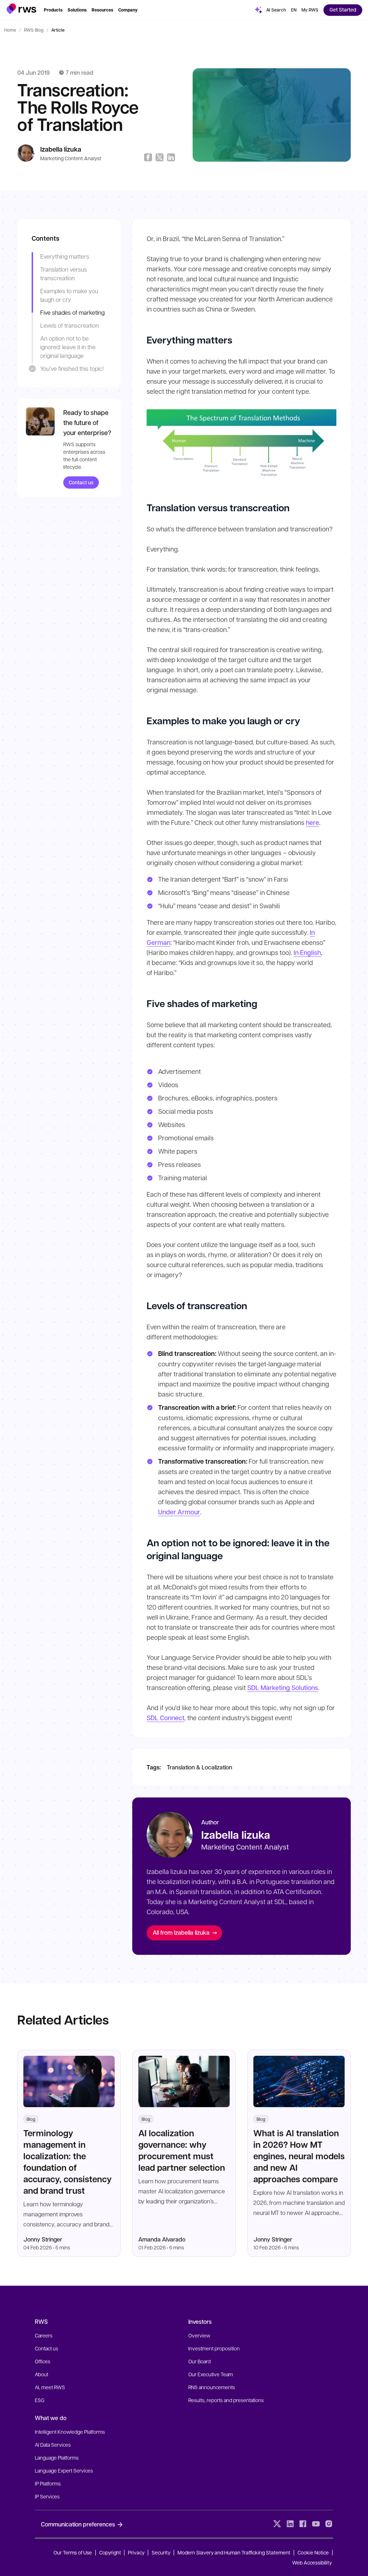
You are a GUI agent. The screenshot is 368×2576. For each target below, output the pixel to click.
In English (307, 952)
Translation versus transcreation (64, 274)
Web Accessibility (312, 2562)
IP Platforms (48, 2483)
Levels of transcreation (70, 325)
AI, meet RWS (50, 2387)
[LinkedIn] (290, 2524)
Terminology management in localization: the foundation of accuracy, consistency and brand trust (68, 2162)
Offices (43, 2361)
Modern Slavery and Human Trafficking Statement (234, 2552)
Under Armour (179, 1512)
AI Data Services (53, 2445)
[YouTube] (316, 2524)
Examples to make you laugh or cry (69, 295)
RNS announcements (212, 2387)
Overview (199, 2335)
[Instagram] (329, 2524)
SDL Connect (165, 1718)
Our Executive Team (211, 2374)
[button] (21, 9)
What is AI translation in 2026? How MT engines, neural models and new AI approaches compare (299, 2156)
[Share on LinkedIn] (171, 157)
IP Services (47, 2496)
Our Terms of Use (73, 2552)
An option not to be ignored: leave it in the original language (68, 347)
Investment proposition (214, 2348)
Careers (44, 2335)
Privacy (136, 2552)
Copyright (111, 2552)
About (42, 2374)
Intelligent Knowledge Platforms (70, 2432)
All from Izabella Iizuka (181, 1932)
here (312, 822)
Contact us (81, 482)
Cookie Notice (313, 2552)
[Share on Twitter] (160, 157)
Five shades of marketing (72, 312)
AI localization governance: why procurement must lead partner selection (182, 2150)
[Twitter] (277, 2524)
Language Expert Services (64, 2470)
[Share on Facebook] (148, 157)
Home (10, 30)
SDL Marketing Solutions (283, 1688)
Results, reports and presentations (226, 2400)
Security (161, 2552)
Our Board (199, 2361)
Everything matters (65, 256)
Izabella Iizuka (61, 149)
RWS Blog (34, 30)
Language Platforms (57, 2457)
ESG (40, 2400)
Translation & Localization (199, 1767)
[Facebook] (303, 2524)
